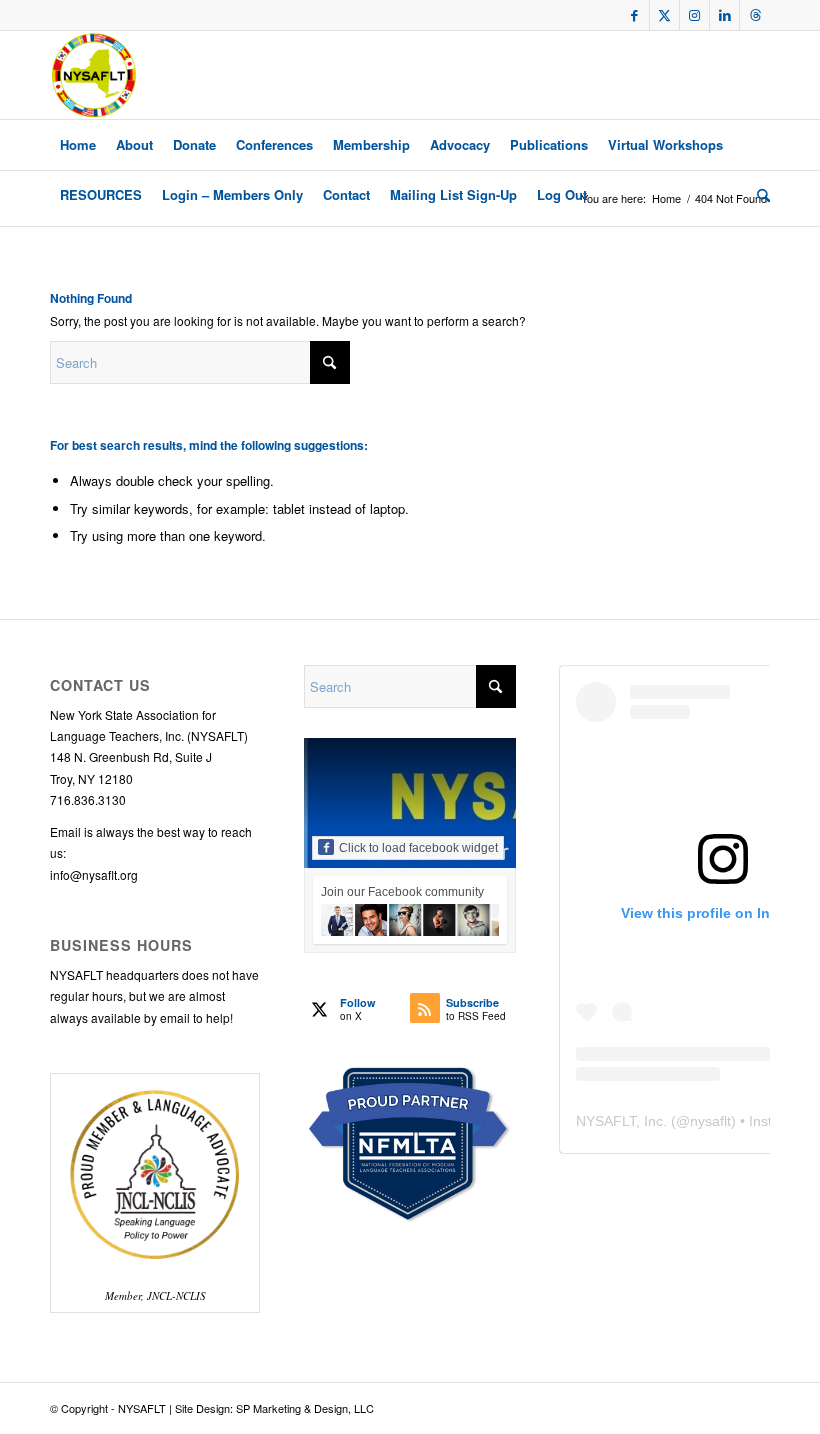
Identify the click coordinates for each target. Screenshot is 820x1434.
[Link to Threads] (755, 15)
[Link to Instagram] (694, 15)
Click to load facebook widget (418, 848)
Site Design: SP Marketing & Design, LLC (274, 1408)
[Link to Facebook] (634, 15)
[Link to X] (664, 15)
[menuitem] (78, 145)
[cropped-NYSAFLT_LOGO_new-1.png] (94, 75)
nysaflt (710, 1121)
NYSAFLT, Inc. (621, 1121)
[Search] (758, 195)
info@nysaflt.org (94, 874)
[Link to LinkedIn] (724, 15)
